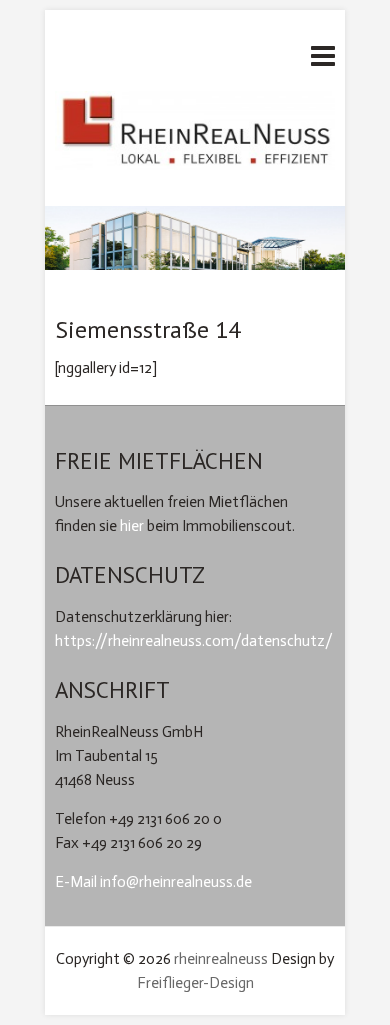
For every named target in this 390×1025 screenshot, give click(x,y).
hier (132, 526)
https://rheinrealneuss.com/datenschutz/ (194, 641)
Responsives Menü (323, 55)
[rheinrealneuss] (195, 136)
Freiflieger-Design (195, 983)
